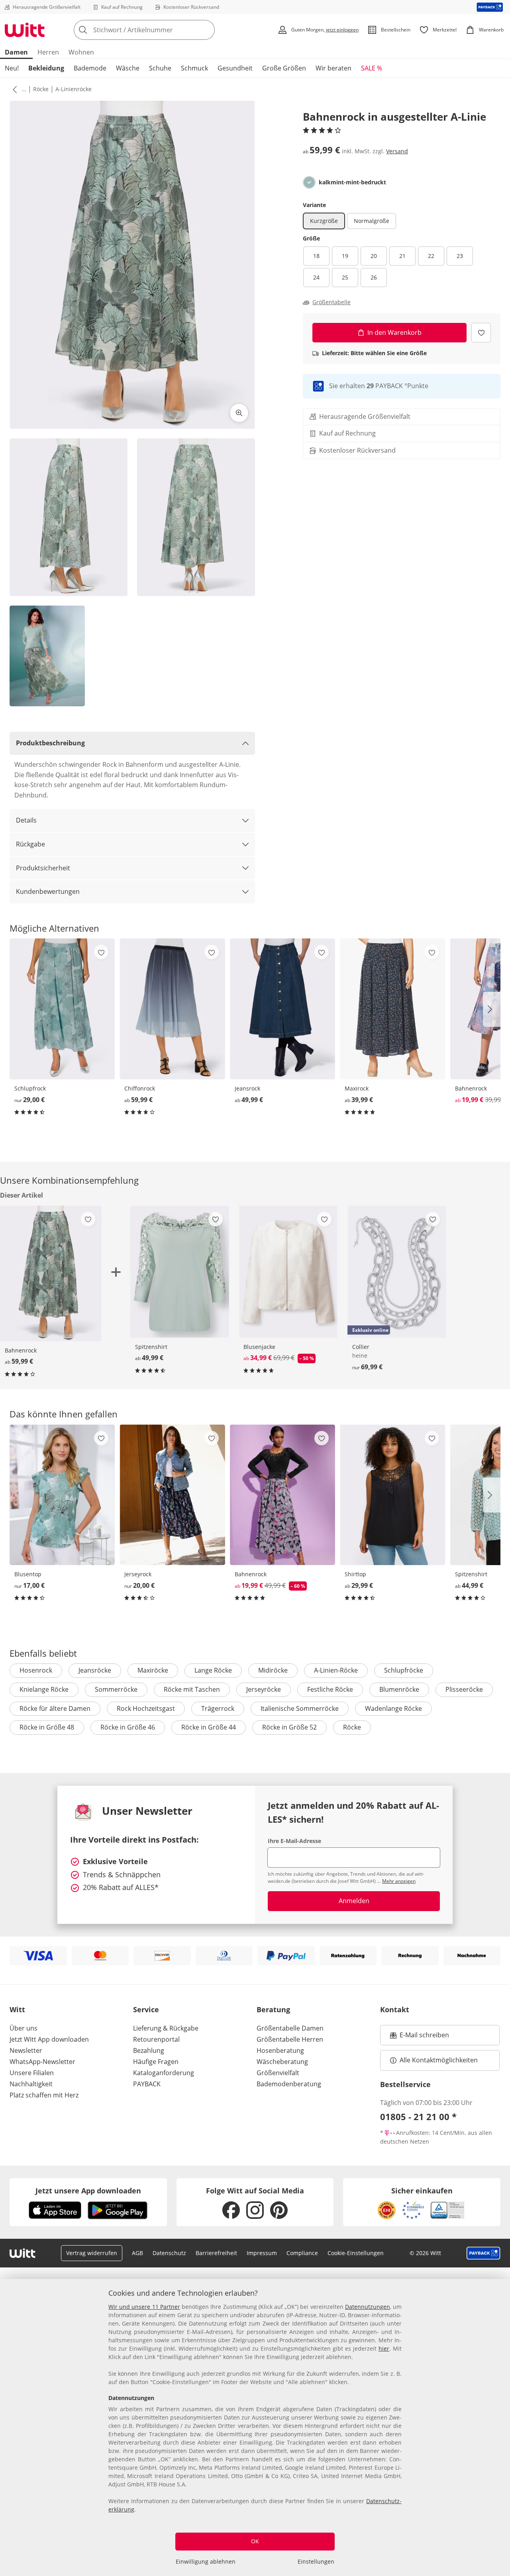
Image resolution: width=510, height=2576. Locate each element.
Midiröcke (273, 1670)
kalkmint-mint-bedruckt (352, 182)
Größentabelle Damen (290, 2028)
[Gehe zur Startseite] (25, 30)
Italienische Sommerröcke (300, 1708)
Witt (17, 2009)
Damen (16, 52)
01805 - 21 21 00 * (418, 2117)
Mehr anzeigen (399, 1881)
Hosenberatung (280, 2050)
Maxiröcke (153, 1670)
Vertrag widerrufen (92, 2253)
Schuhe (160, 68)
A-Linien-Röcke (336, 1670)
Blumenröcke (399, 1689)
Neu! (12, 68)
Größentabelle (331, 302)
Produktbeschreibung (50, 743)
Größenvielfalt (278, 2073)
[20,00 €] (172, 1495)
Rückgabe (30, 844)
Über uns (24, 2028)
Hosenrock (36, 1670)
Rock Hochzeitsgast (146, 1708)
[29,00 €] (62, 1009)
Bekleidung (46, 68)
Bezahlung (149, 2050)
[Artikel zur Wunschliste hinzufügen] (481, 333)
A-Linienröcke (74, 89)
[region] (255, 2427)
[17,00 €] (62, 1495)
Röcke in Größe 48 (47, 1727)
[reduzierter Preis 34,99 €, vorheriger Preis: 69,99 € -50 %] (288, 1272)
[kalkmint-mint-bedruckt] (309, 182)
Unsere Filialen (32, 2073)
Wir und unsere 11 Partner (144, 2307)
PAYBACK (147, 2084)
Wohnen (81, 52)
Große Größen (284, 68)
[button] (13, 89)
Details (26, 820)
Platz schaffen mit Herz (44, 2095)
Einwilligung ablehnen (206, 2561)
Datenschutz (169, 2253)
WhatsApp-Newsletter (42, 2062)
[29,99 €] (392, 1495)
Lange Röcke (213, 1670)
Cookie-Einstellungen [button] (356, 2253)
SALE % (372, 68)
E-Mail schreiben (420, 2037)
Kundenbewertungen (48, 891)
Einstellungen (316, 2561)
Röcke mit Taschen (192, 1689)
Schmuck (194, 68)
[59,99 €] (172, 1009)
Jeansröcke (95, 1670)
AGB (137, 2253)
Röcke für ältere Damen (55, 1708)
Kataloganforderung (164, 2073)
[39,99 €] (392, 1009)
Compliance (302, 2253)
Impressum (262, 2253)
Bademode (90, 68)
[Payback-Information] (484, 2253)
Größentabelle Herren (290, 2039)
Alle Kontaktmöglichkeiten (439, 2060)
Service (146, 2009)
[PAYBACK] (490, 7)
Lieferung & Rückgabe (166, 2028)
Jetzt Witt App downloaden (49, 2039)
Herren (48, 52)
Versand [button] (397, 151)
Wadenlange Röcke (393, 1708)
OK (255, 2541)
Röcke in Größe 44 (209, 1727)
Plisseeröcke (464, 1689)
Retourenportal (156, 2039)
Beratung (273, 2009)
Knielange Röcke (44, 1689)
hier (384, 2348)
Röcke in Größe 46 (128, 1727)
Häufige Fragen (156, 2062)
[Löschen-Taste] (206, 30)
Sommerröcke (116, 1689)
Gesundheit (235, 68)
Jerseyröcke (264, 1689)
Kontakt (395, 2009)
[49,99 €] (282, 1009)
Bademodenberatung (289, 2084)
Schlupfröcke (404, 1670)
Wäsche (128, 68)
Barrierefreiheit (216, 2253)
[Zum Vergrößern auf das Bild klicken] (239, 413)
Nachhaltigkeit (31, 2084)
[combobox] (162, 30)
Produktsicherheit (43, 868)
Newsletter (26, 2050)
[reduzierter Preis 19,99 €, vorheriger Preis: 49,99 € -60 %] (282, 1495)
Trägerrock (218, 1708)
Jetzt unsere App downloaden (88, 2191)
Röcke (41, 89)
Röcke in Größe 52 (289, 1727)
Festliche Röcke (330, 1689)
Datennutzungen (368, 2307)
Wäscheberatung (282, 2062)
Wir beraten (333, 68)
